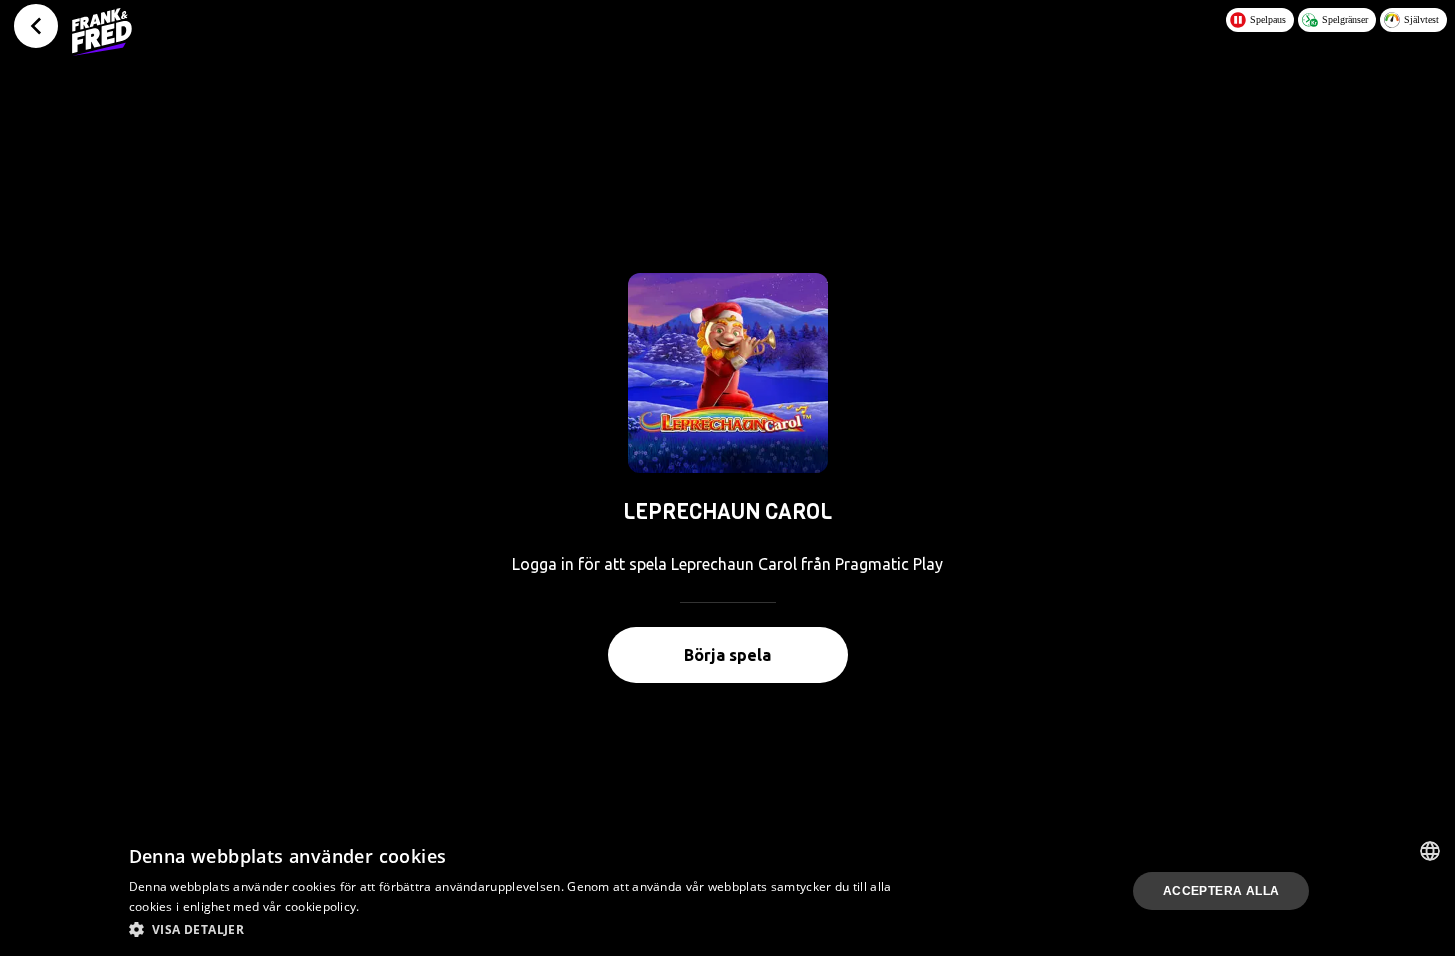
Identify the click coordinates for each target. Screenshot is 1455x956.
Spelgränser (1345, 19)
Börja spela (727, 655)
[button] (515, 929)
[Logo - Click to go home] (102, 32)
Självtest (1421, 19)
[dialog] (727, 891)
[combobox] (1430, 851)
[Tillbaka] (36, 26)
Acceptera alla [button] (1221, 891)
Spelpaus (1268, 19)
